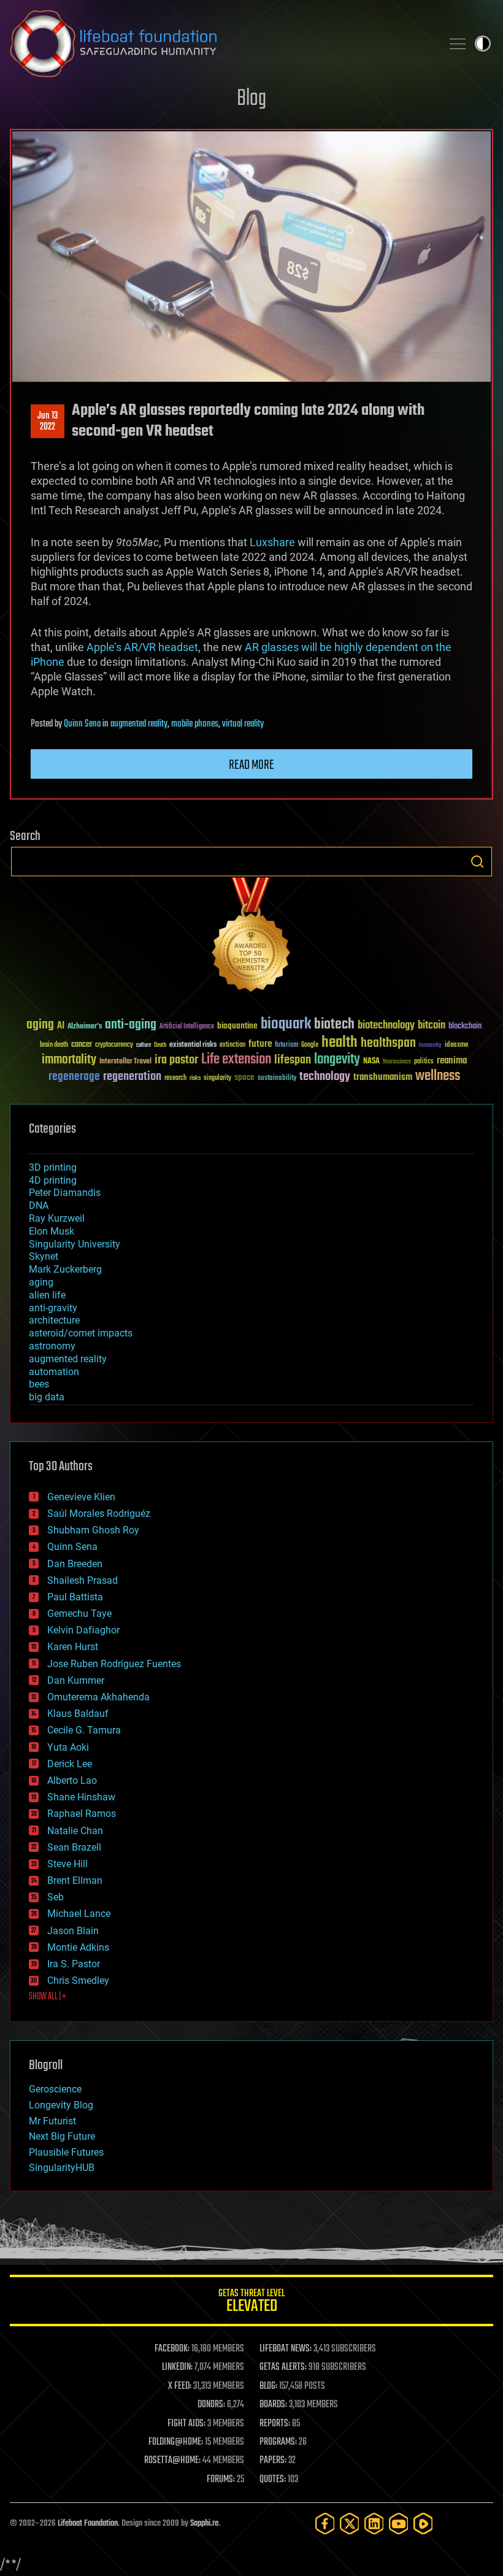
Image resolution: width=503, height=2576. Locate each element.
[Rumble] (423, 2524)
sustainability (277, 1079)
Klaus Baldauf (78, 1714)
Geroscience (55, 2089)
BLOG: (268, 2386)
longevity (337, 1060)
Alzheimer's (85, 1027)
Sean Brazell (74, 1847)
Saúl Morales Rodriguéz (99, 1514)
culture (144, 1045)
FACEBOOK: (172, 2349)
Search (477, 862)
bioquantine (237, 1026)
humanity (430, 1046)
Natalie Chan (75, 1831)
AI (61, 1026)
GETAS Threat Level (251, 2303)
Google (310, 1045)
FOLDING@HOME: (176, 2442)
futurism (286, 1046)
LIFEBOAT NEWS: (286, 2349)
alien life (47, 1295)
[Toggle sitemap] (458, 44)
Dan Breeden (75, 1564)
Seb (56, 1897)
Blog (251, 99)
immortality (69, 1060)
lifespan (293, 1060)
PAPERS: (273, 2461)
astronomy (52, 1346)
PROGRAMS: (278, 2442)
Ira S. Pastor (74, 1964)
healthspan (388, 1043)
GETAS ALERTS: (283, 2367)
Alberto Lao (72, 1780)
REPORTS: (275, 2424)
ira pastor (176, 1060)
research (175, 1078)
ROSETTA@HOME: (172, 2461)
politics (424, 1062)
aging (40, 1025)
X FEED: (180, 2386)
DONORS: (211, 2405)
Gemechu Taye (79, 1614)
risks (195, 1078)
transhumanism (383, 1077)
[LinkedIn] (374, 2524)
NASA (371, 1062)
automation (54, 1372)
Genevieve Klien (81, 1497)
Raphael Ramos (82, 1814)
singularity (217, 1078)
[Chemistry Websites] (251, 937)
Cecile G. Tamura (84, 1730)
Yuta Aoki (68, 1747)
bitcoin (432, 1026)
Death (160, 1045)
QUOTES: (273, 2480)
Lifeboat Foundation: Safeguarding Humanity (221, 44)
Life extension (236, 1060)
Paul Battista (75, 1597)
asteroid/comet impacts (81, 1333)
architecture (54, 1320)
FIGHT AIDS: (186, 2424)
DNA (39, 1205)
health (340, 1043)
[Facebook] (325, 2524)
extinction (232, 1045)
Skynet (44, 1256)
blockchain (465, 1027)
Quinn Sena (82, 724)
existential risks (193, 1045)
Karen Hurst (73, 1647)
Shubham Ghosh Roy (93, 1530)
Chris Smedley (78, 1980)
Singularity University (75, 1244)
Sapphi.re (204, 2524)
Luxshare (272, 542)
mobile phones (195, 724)
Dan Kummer (76, 1680)
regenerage (74, 1077)
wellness (438, 1076)
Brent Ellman (75, 1880)
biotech (334, 1024)
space (244, 1077)
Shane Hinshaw (81, 1797)
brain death (54, 1045)
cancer (82, 1045)
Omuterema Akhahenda (98, 1697)
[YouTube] (399, 2524)
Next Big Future (62, 2136)
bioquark (286, 1024)
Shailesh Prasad (83, 1580)
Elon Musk (52, 1231)
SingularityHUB (62, 2168)
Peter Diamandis (65, 1193)
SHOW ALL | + (48, 1997)
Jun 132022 (48, 422)
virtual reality (243, 724)
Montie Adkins (78, 1947)
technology (325, 1077)
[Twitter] (350, 2524)
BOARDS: (273, 2405)
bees (39, 1384)
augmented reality (139, 724)
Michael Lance (79, 1914)
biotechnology (386, 1026)
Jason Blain (73, 1931)
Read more (251, 765)
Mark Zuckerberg (65, 1269)
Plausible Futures (66, 2152)
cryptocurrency (114, 1045)
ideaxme (456, 1046)
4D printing (53, 1180)
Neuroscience (397, 1062)
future (260, 1044)
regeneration (132, 1077)
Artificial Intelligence (187, 1027)
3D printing (53, 1167)
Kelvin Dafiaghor (83, 1630)
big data (47, 1397)
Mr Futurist (52, 2121)
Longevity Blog (61, 2105)
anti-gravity (53, 1308)
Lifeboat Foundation (88, 2524)
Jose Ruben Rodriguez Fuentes (114, 1664)
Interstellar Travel (125, 1062)
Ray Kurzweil (57, 1218)
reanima (452, 1061)
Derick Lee (70, 1764)
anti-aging (131, 1025)
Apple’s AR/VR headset (142, 647)
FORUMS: (221, 2480)
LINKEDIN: (177, 2367)
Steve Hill (67, 1864)
